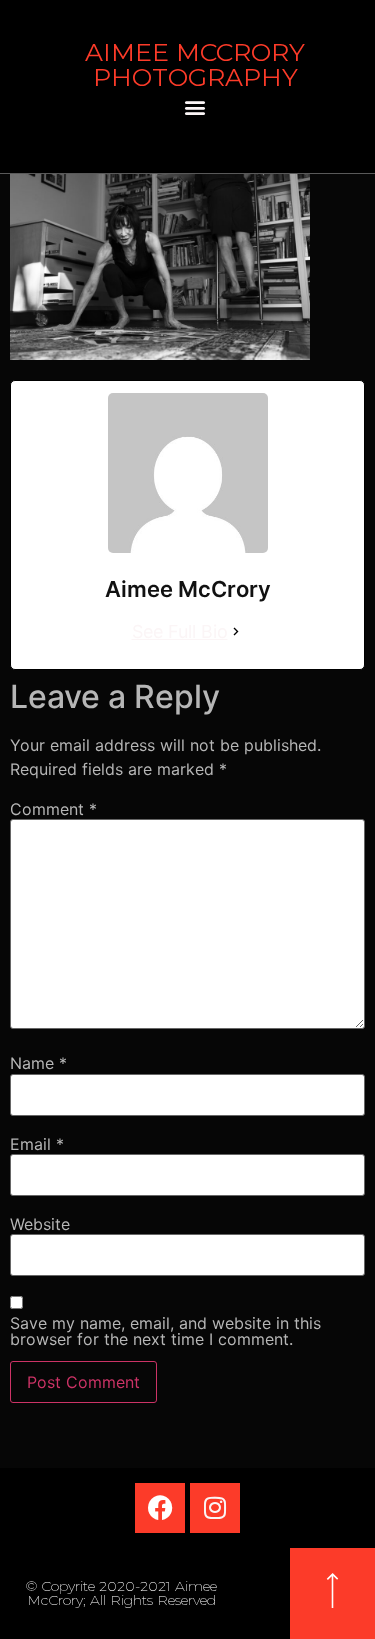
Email (37, 1144)
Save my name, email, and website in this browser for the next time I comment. (165, 1331)
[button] (195, 106)
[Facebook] (160, 1508)
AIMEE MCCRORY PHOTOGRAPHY (195, 64)
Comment (53, 809)
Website (40, 1224)
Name (38, 1063)
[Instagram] (215, 1508)
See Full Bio (180, 631)
